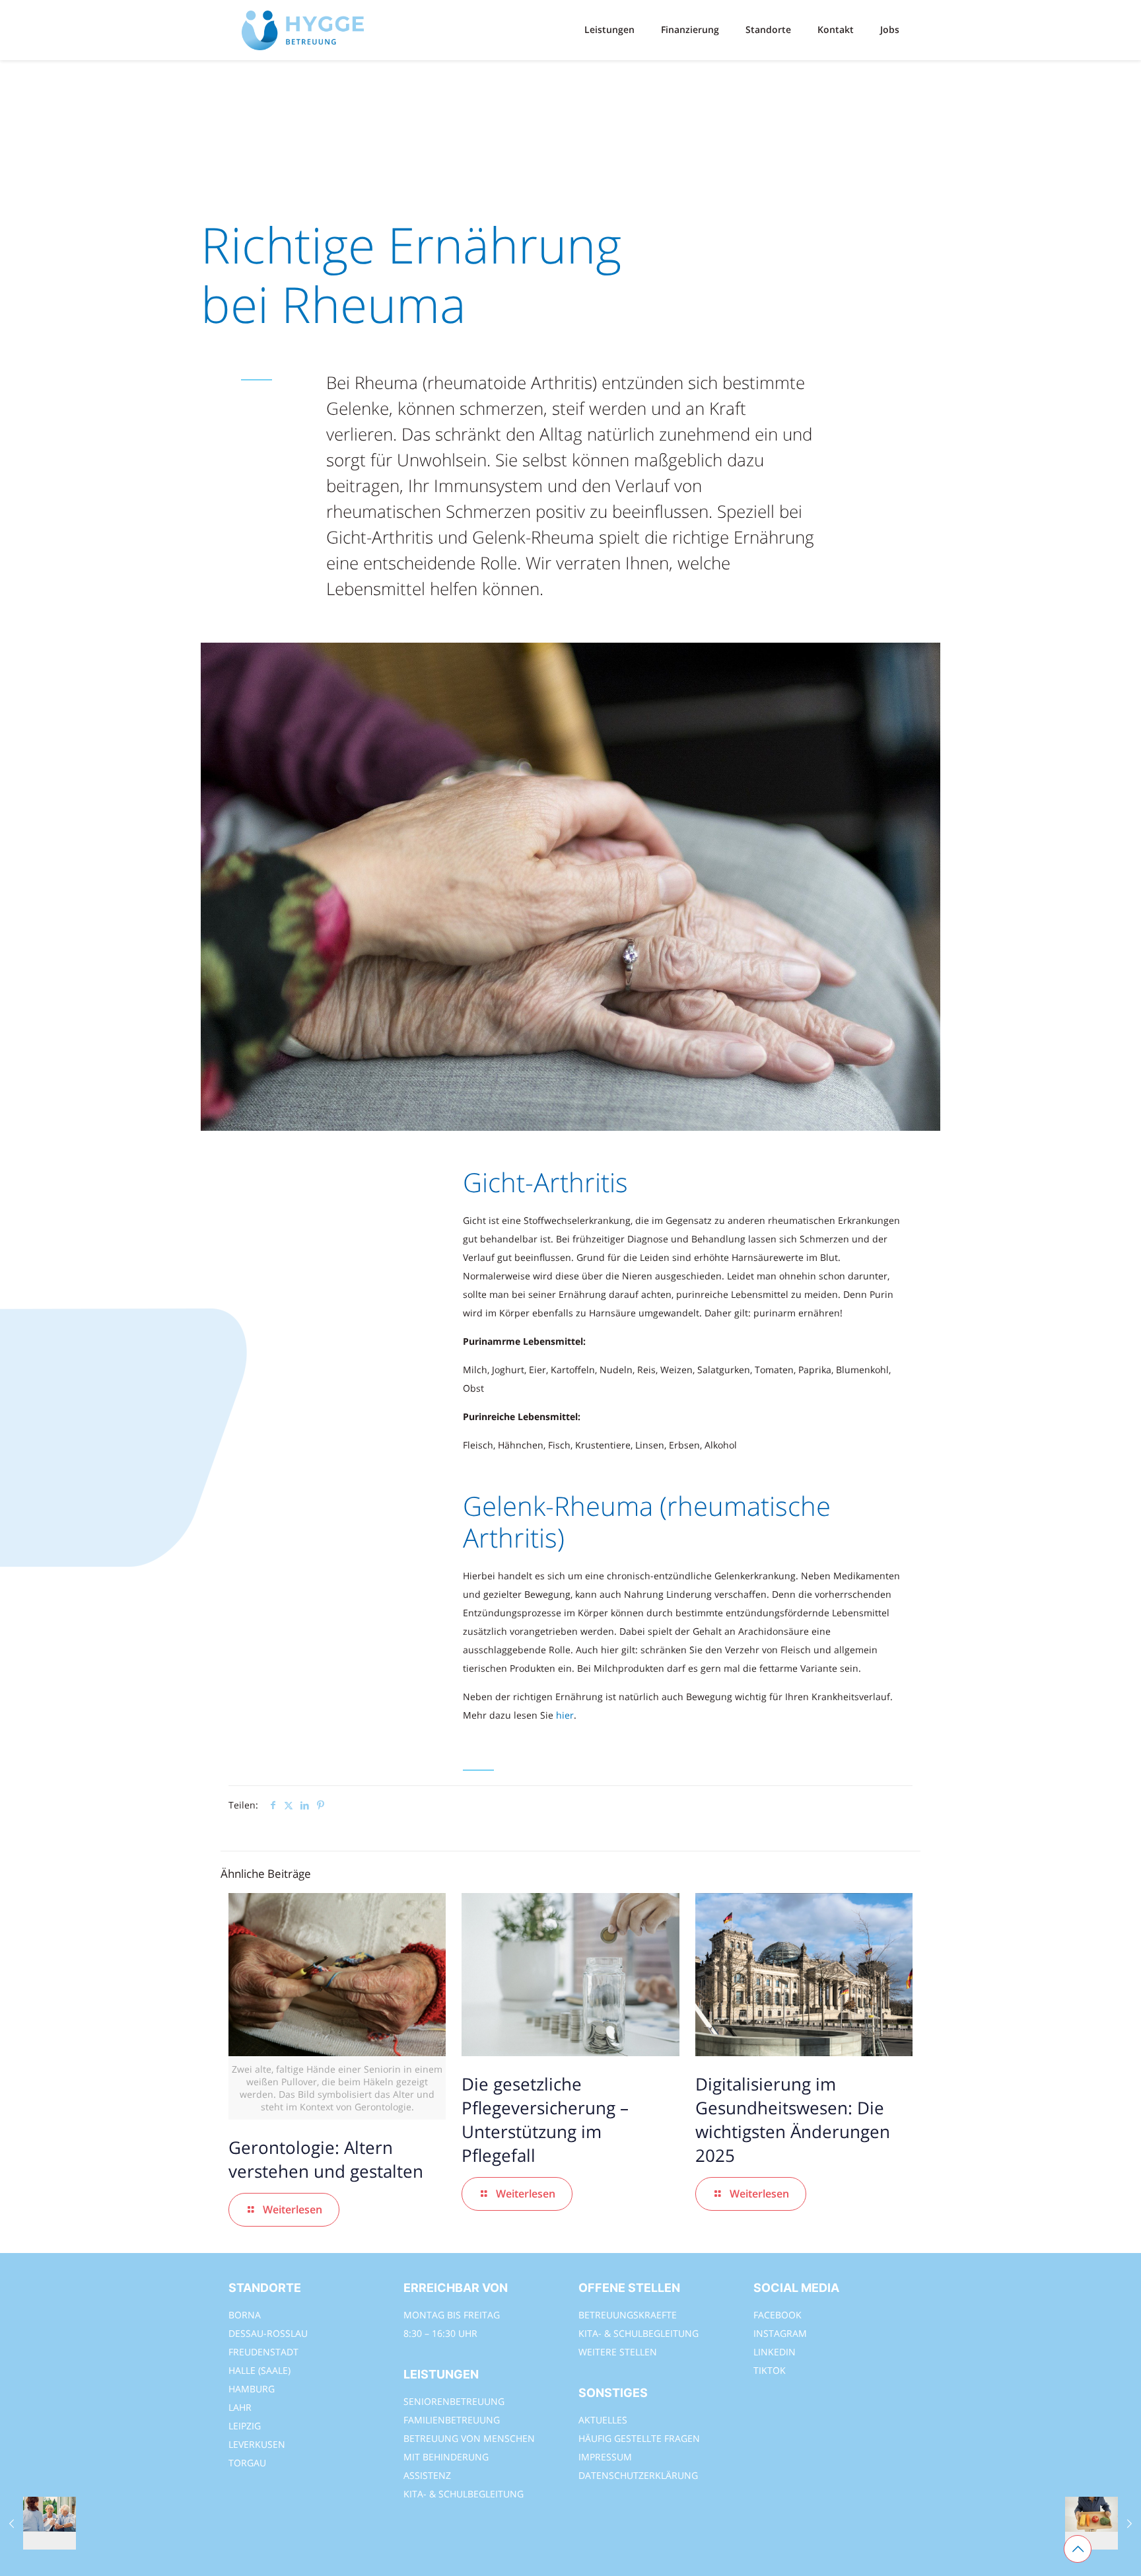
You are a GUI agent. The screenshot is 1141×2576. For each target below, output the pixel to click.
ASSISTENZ (427, 2475)
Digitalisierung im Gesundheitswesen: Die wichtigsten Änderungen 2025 (793, 2120)
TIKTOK (770, 2370)
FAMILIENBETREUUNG (452, 2420)
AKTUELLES (603, 2420)
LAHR (240, 2407)
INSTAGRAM (780, 2333)
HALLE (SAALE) (259, 2370)
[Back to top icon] (1078, 2549)
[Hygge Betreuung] (303, 30)
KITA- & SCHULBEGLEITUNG (464, 2494)
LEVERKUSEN (257, 2444)
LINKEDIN (775, 2352)
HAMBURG (252, 2389)
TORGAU (247, 2463)
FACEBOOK (778, 2315)
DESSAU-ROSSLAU (268, 2333)
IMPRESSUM (605, 2457)
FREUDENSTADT (263, 2352)
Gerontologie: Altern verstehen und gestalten (328, 2159)
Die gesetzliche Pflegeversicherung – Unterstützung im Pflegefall (545, 2120)
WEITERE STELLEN (618, 2352)
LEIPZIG (245, 2426)
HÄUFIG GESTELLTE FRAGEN (639, 2438)
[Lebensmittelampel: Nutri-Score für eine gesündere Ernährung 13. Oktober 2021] (1103, 2523)
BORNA (245, 2315)
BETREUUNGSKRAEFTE (628, 2315)
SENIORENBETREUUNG (454, 2401)
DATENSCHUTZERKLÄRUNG (638, 2475)
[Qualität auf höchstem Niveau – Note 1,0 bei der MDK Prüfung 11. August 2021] (38, 2523)
